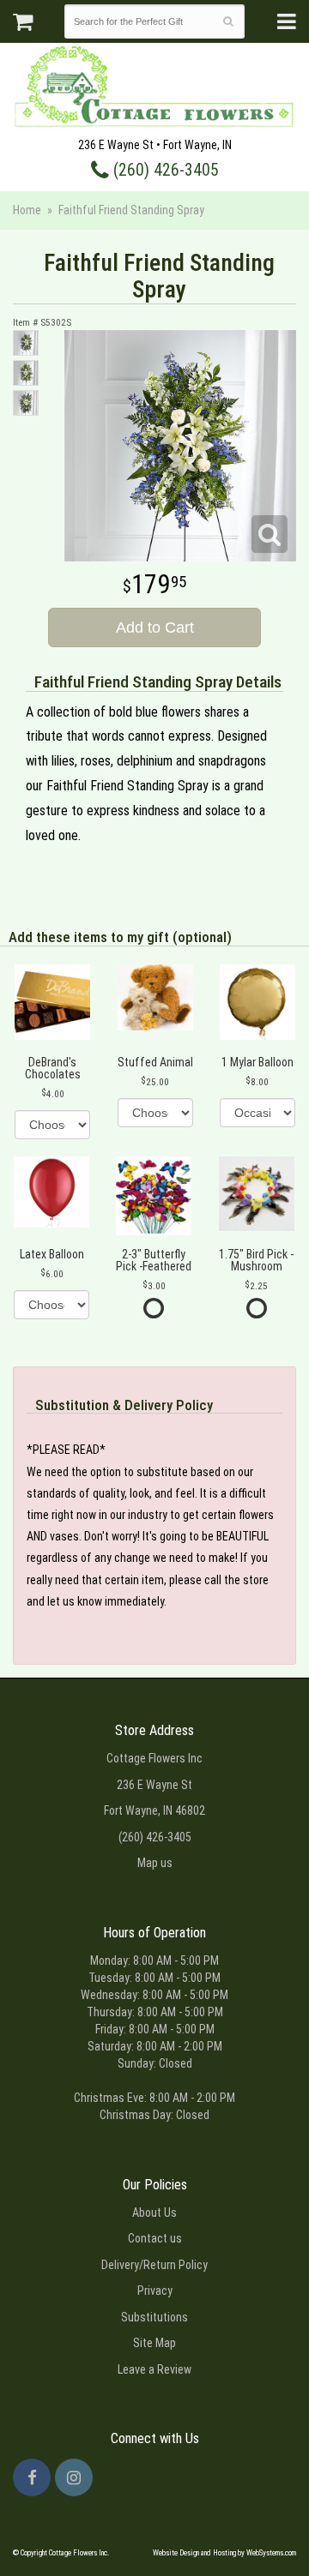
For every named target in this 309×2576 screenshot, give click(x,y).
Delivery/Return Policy (154, 2265)
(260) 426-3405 (164, 170)
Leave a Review (154, 2369)
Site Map (154, 2343)
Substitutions (154, 2317)
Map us (155, 1863)
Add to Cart (155, 627)
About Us (154, 2213)
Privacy (155, 2291)
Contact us (155, 2238)
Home (27, 210)
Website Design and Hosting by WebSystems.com (224, 2553)
